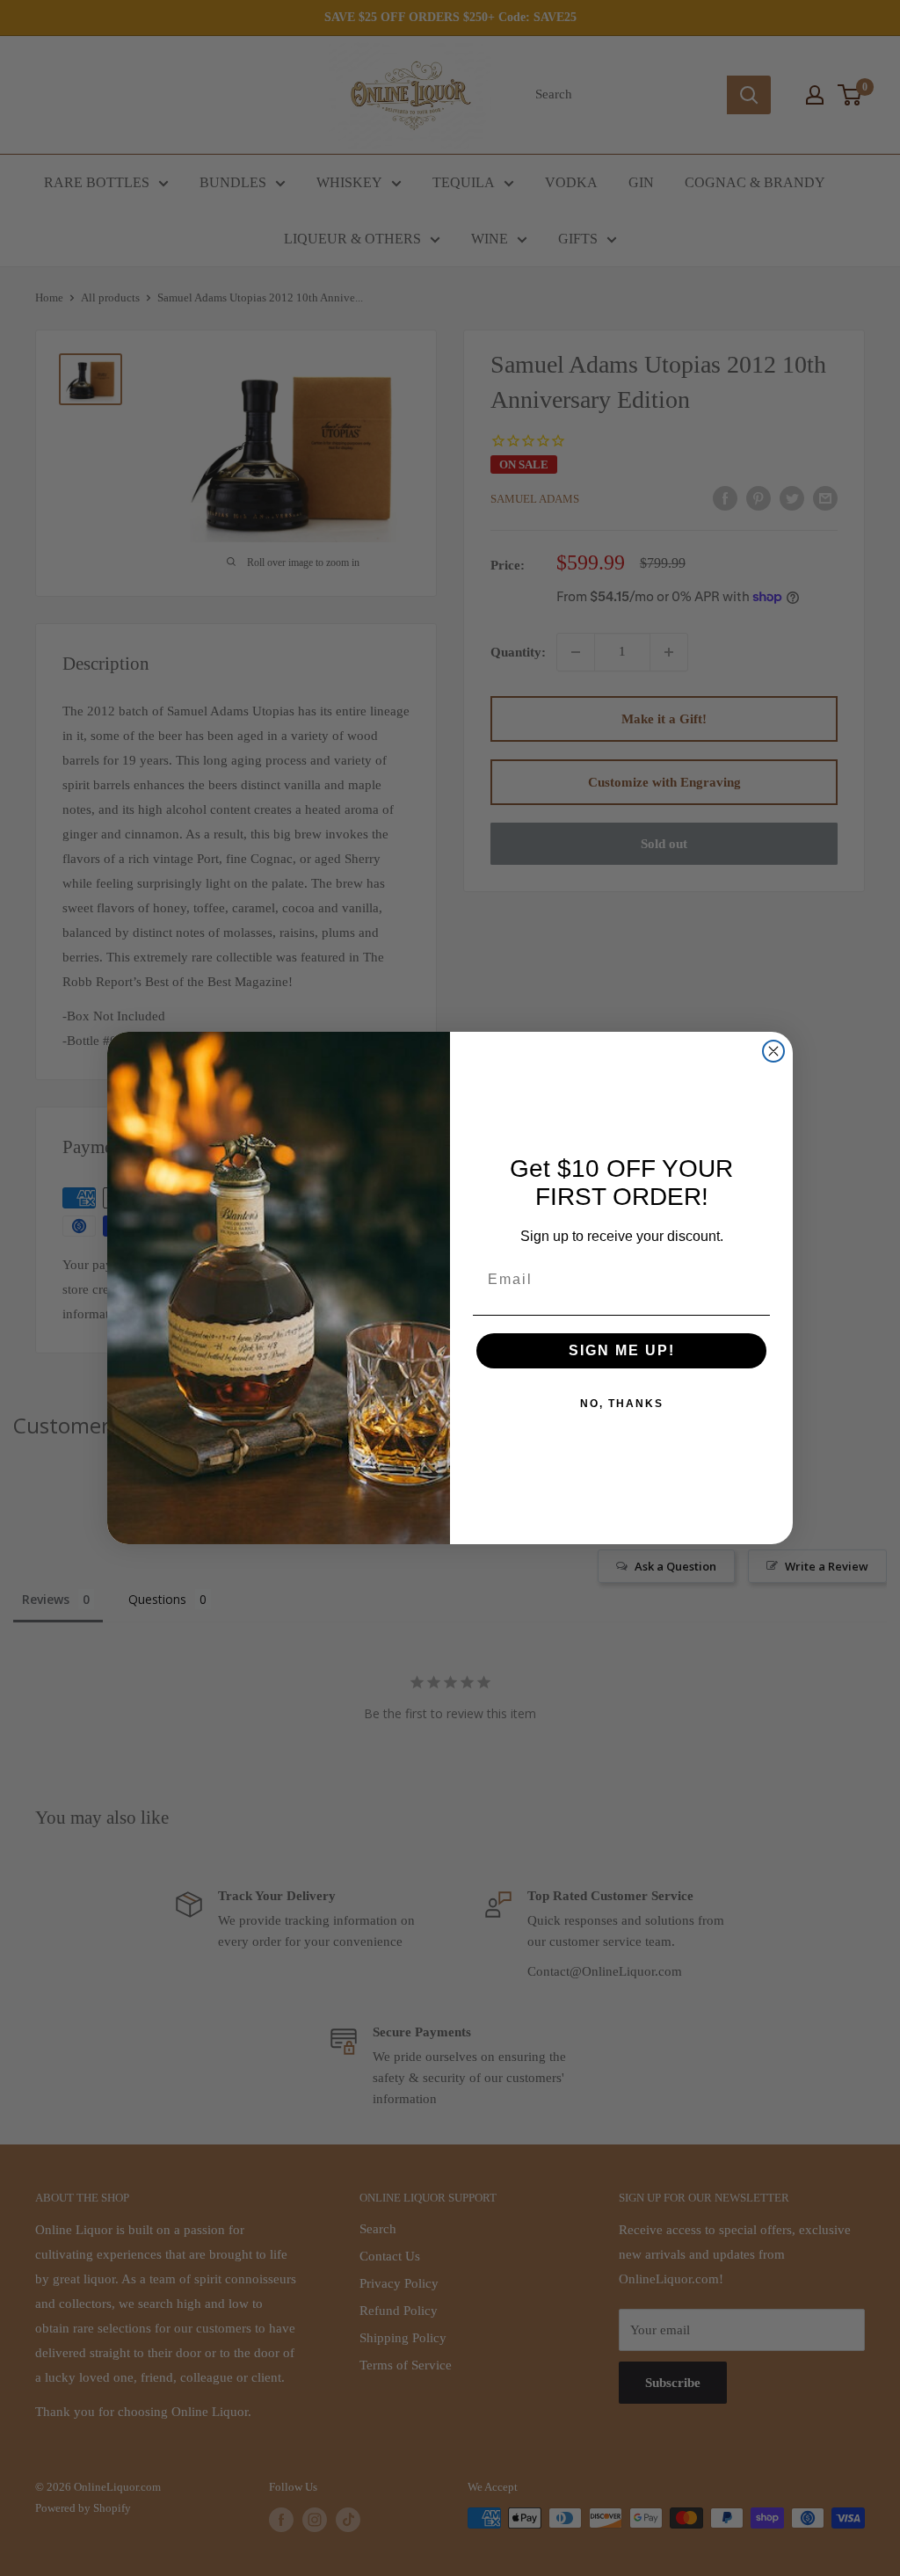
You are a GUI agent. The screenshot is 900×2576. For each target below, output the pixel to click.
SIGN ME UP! (622, 1350)
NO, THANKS (622, 1404)
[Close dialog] (773, 1051)
